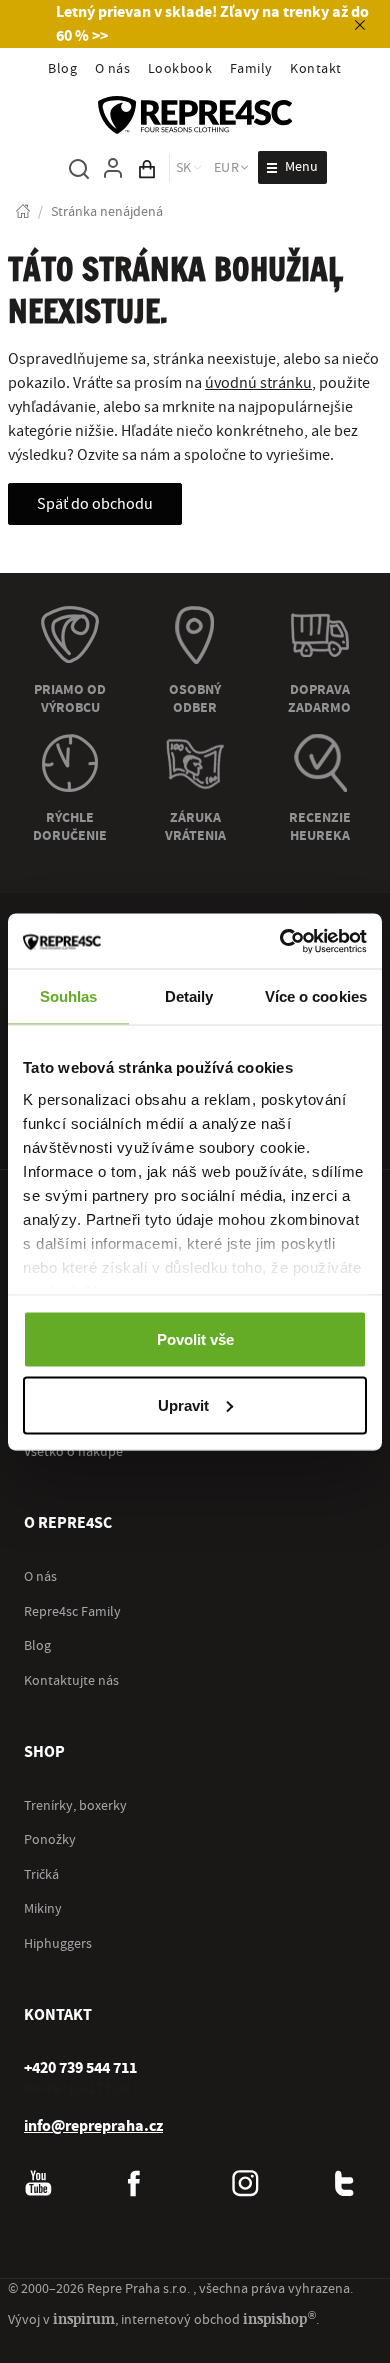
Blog (62, 69)
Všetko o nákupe (73, 1452)
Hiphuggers (58, 1944)
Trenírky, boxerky (75, 1806)
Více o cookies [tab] (316, 996)
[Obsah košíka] (147, 168)
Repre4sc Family (72, 1612)
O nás (112, 69)
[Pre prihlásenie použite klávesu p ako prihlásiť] (113, 168)
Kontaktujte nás (71, 1681)
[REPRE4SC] (195, 115)
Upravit (183, 1404)
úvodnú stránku (258, 383)
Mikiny (43, 1909)
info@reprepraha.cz (93, 2126)
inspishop (279, 2318)
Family (251, 69)
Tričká (41, 1875)
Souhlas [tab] (69, 996)
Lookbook (180, 69)
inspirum (84, 2318)
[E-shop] (23, 212)
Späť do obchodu (95, 504)
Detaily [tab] (189, 996)
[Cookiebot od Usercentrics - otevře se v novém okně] (280, 941)
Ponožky (50, 1840)
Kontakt (315, 69)
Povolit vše (195, 1339)
